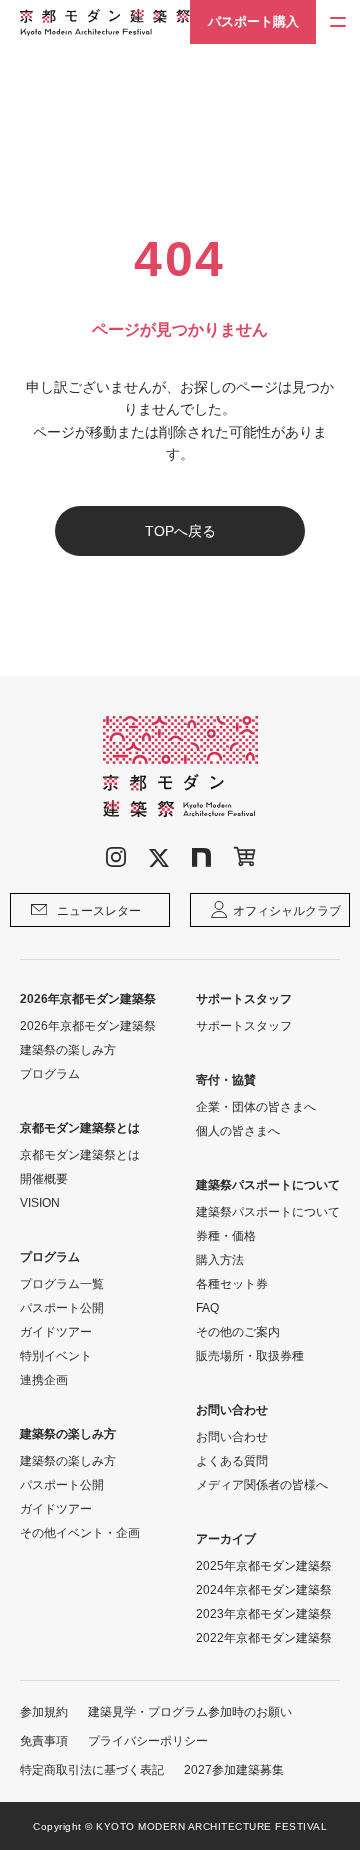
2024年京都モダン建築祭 (264, 1590)
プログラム (50, 1074)
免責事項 (44, 1741)
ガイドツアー (56, 1332)
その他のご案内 (238, 1332)
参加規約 (44, 1712)
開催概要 (44, 1179)
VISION (40, 1203)
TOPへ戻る (180, 531)
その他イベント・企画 (80, 1533)
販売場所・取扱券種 (250, 1356)
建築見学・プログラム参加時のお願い (190, 1712)
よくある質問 (232, 1461)
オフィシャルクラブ (287, 911)
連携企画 (44, 1380)
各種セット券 (232, 1284)
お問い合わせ (232, 1437)
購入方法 (220, 1260)
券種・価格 (226, 1236)
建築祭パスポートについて (268, 1212)
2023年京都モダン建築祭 (264, 1614)
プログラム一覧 (62, 1284)
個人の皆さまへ (238, 1131)
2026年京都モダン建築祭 (88, 1026)
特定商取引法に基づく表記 (92, 1770)
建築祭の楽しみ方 (68, 1050)
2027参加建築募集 (234, 1770)
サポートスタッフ (244, 1026)
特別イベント (56, 1356)
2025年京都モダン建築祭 (264, 1566)
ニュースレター (99, 911)
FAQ (207, 1308)
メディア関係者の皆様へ (262, 1485)
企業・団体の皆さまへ (256, 1107)
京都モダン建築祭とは (80, 1155)
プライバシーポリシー (148, 1741)
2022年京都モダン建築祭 (264, 1638)
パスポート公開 (62, 1308)
